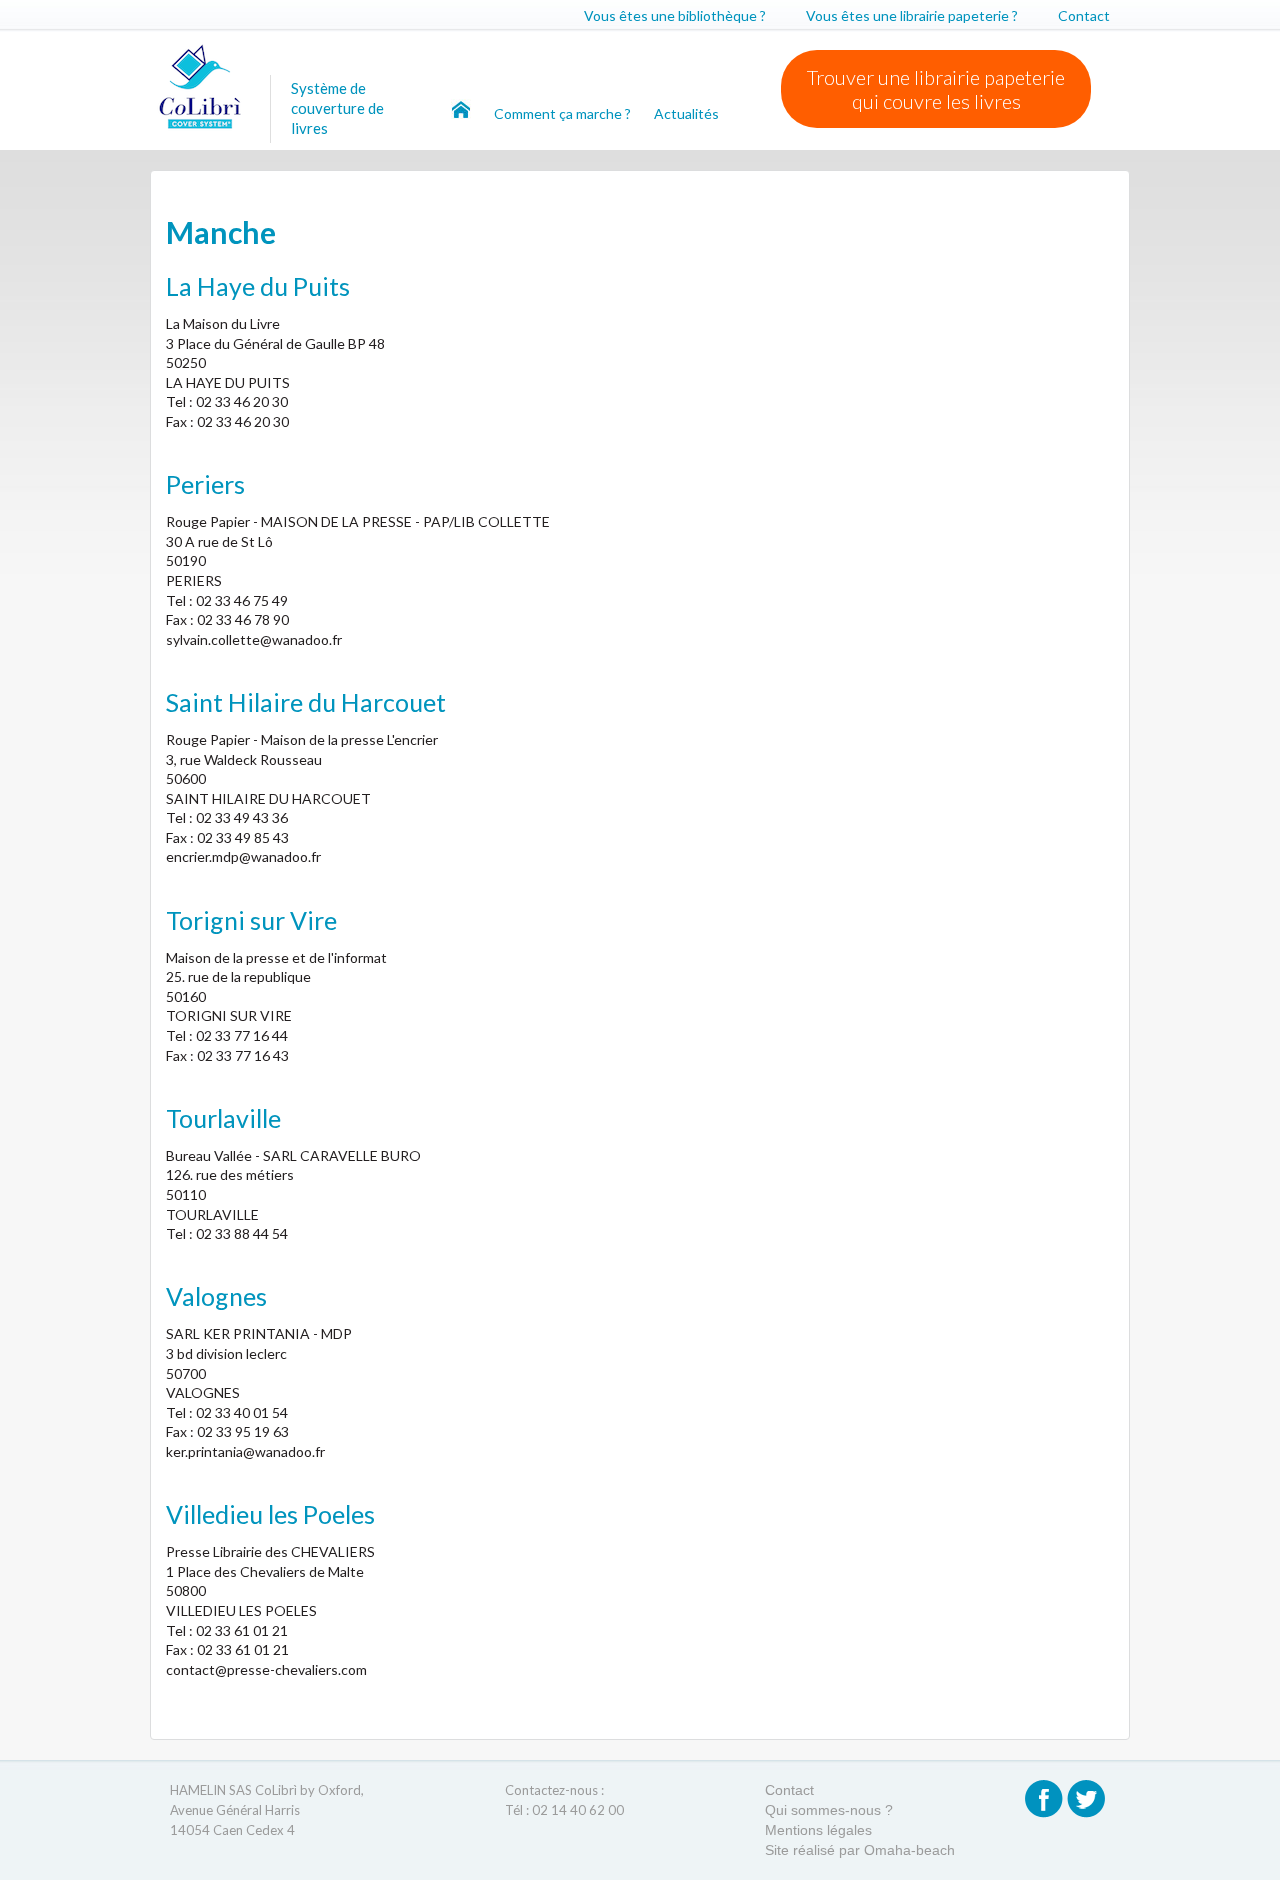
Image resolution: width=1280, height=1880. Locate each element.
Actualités (686, 113)
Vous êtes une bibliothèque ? (675, 15)
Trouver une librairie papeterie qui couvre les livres (936, 89)
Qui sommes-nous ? (829, 1810)
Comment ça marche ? (564, 113)
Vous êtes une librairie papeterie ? (912, 15)
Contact (1084, 15)
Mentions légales (818, 1830)
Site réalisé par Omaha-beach (860, 1850)
